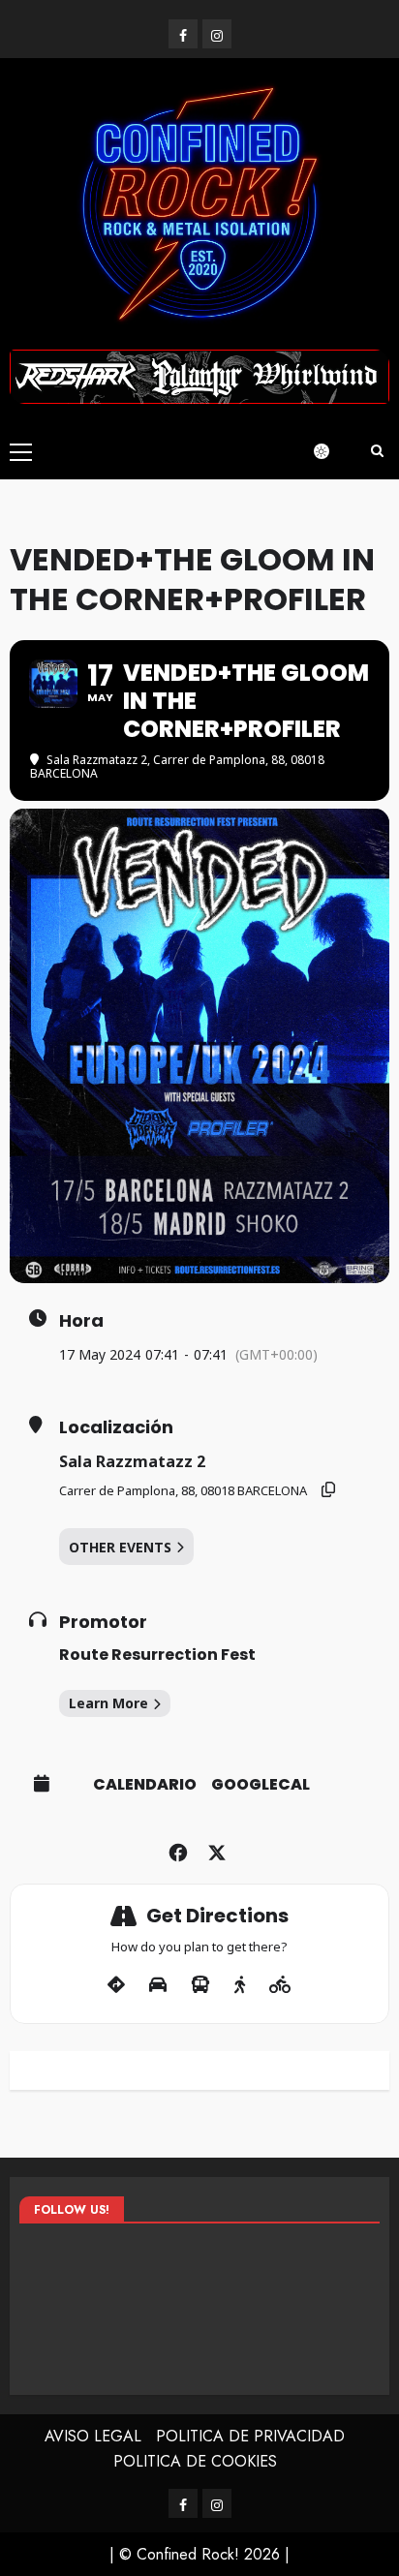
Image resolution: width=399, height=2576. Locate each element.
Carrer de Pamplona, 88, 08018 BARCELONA (183, 1490)
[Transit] (200, 1985)
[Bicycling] (280, 1985)
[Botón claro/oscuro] (331, 451)
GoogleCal (261, 1785)
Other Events (120, 1547)
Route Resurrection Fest (157, 1655)
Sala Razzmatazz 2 (132, 1461)
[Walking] (240, 1985)
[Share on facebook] (178, 1849)
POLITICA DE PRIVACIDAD (250, 2436)
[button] (21, 451)
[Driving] (158, 1985)
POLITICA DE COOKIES (195, 2461)
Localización (116, 1427)
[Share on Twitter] (216, 1849)
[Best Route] (116, 1985)
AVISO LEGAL (93, 2436)
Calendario (145, 1785)
